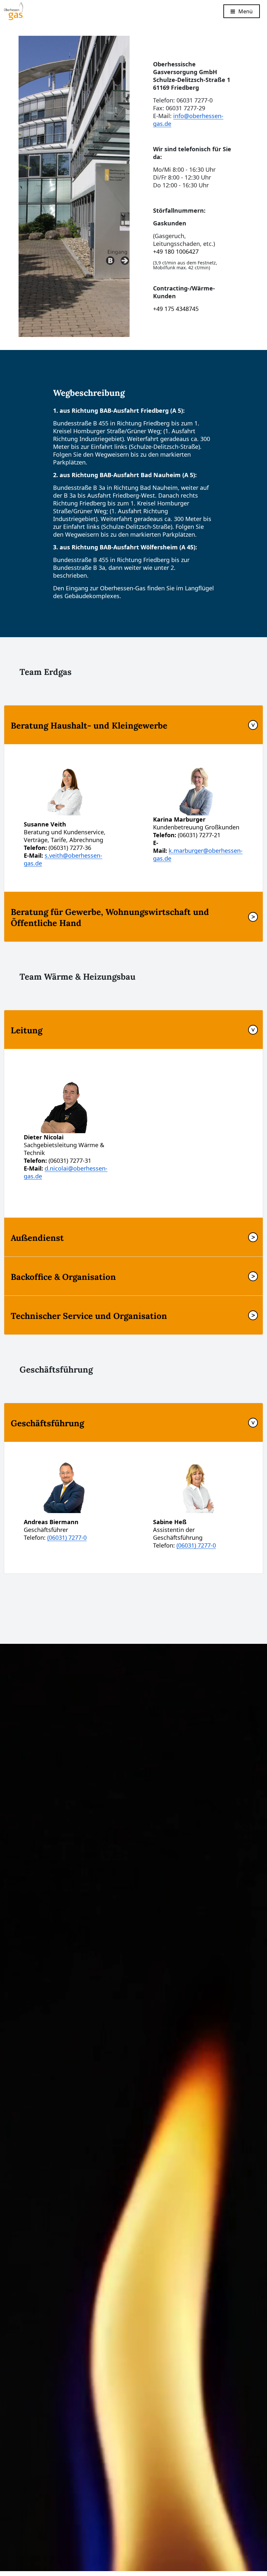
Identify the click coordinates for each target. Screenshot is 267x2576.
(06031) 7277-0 (67, 1537)
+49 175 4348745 (176, 309)
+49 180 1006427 (177, 251)
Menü (246, 11)
